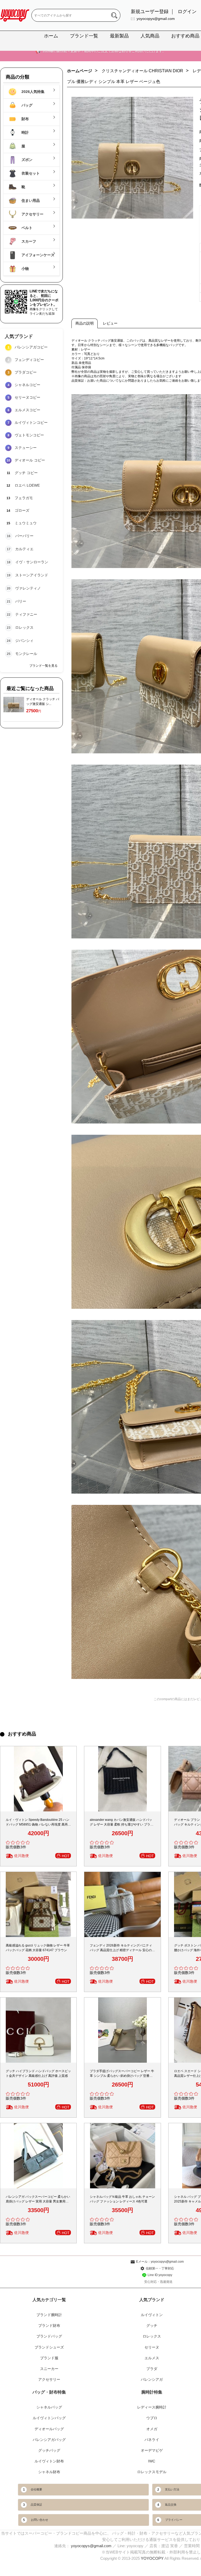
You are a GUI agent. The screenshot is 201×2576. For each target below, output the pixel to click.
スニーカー (49, 2369)
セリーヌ (152, 2347)
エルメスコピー (27, 410)
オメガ (152, 2429)
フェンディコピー (29, 360)
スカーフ (28, 241)
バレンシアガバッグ (49, 2440)
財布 (25, 119)
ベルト (26, 228)
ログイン (187, 12)
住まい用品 (30, 201)
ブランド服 (49, 2358)
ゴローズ (22, 510)
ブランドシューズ (49, 2347)
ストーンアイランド (32, 575)
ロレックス (24, 627)
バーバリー (24, 536)
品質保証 (36, 2505)
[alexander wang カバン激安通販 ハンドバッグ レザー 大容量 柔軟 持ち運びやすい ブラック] (122, 1779)
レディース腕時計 (152, 2407)
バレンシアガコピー (31, 347)
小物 (25, 269)
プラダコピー (26, 372)
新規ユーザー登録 (150, 12)
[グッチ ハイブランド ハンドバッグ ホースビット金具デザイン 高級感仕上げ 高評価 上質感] (38, 2030)
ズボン (26, 160)
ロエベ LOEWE (27, 485)
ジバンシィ (24, 641)
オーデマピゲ (152, 2450)
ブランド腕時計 (49, 2315)
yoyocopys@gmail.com (156, 19)
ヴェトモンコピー (29, 435)
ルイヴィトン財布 (49, 2461)
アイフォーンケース (37, 255)
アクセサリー (32, 214)
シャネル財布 (49, 2472)
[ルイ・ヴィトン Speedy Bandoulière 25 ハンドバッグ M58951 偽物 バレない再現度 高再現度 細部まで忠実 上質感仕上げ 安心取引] (38, 1779)
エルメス (152, 2358)
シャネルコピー (27, 385)
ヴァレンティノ (28, 588)
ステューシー (26, 448)
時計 (25, 132)
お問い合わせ (40, 2520)
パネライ (152, 2440)
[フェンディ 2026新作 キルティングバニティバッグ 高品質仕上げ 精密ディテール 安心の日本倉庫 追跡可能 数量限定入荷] (122, 1904)
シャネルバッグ (49, 2407)
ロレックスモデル (152, 2472)
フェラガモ (24, 498)
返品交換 (171, 2505)
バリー (21, 601)
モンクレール (26, 654)
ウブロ (152, 2418)
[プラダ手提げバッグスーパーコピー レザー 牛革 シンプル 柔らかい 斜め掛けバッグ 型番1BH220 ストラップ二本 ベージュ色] (122, 2030)
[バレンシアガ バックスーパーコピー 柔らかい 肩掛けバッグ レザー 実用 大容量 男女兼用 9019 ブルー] (38, 2156)
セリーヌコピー (27, 397)
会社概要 (36, 2489)
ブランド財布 (49, 2325)
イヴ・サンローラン (32, 562)
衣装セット (30, 173)
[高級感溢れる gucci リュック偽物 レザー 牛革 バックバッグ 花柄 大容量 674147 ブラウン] (38, 1904)
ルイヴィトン (152, 2315)
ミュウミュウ (26, 523)
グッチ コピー (26, 473)
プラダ (152, 2369)
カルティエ (24, 549)
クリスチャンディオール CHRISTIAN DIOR (142, 71)
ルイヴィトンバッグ (49, 2418)
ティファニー (26, 614)
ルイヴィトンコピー (31, 422)
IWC (152, 2461)
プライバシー (174, 2520)
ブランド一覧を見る (43, 666)
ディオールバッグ (49, 2429)
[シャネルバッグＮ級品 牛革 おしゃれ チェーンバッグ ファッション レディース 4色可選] (122, 2156)
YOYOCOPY (152, 2558)
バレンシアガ (152, 2379)
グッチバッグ (49, 2450)
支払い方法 (172, 2489)
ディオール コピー (30, 460)
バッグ (26, 105)
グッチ (152, 2325)
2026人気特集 (32, 92)
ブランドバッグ (49, 2336)
